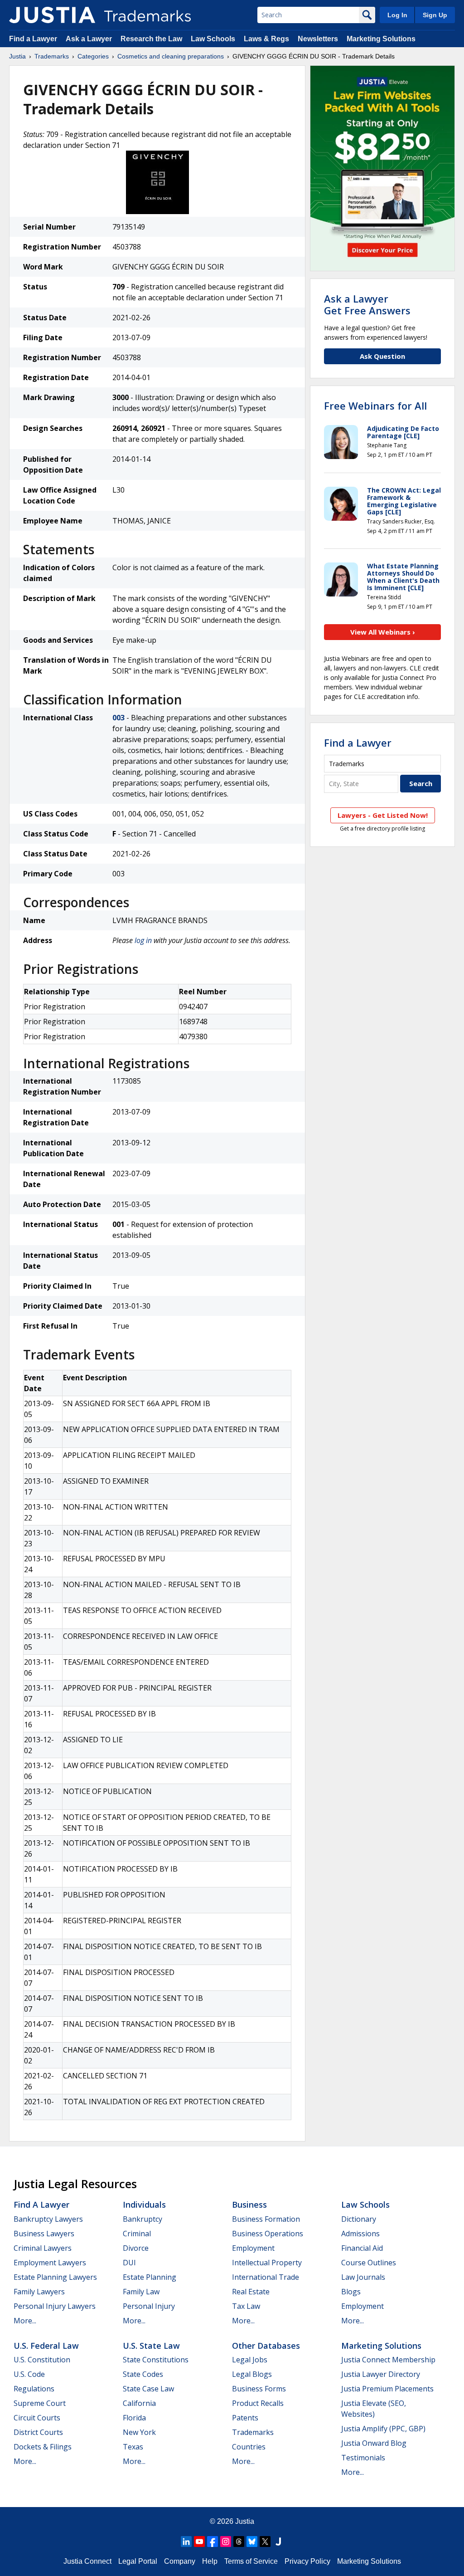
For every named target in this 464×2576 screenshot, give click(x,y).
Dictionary (359, 2219)
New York (139, 2432)
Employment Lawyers (50, 2263)
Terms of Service (251, 2561)
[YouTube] (199, 2542)
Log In (397, 15)
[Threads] (239, 2542)
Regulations (34, 2389)
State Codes (143, 2374)
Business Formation (266, 2219)
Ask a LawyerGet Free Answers (367, 304)
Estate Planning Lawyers (55, 2277)
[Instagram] (226, 2542)
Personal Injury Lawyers (55, 2306)
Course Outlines (369, 2263)
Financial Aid (362, 2248)
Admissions (360, 2234)
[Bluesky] (252, 2542)
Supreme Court (40, 2403)
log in (143, 940)
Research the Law (151, 39)
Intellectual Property (267, 2263)
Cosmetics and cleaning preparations (171, 56)
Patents (245, 2418)
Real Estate (251, 2292)
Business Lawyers (44, 2234)
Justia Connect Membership (388, 2360)
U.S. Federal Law (46, 2346)
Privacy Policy (307, 2561)
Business (249, 2205)
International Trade (266, 2277)
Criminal (137, 2234)
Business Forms (259, 2389)
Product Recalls (258, 2403)
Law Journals (363, 2277)
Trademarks (52, 56)
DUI (129, 2263)
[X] (265, 2542)
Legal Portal (138, 2561)
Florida (134, 2418)
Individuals (144, 2205)
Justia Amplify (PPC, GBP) (383, 2429)
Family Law (141, 2292)
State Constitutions (156, 2360)
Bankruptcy (143, 2219)
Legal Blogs (252, 2374)
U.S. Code (29, 2374)
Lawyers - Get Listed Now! (383, 815)
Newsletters (318, 39)
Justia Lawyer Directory (381, 2374)
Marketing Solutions (381, 39)
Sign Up (435, 15)
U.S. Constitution (42, 2360)
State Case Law (148, 2389)
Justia (17, 56)
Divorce (136, 2248)
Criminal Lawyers (43, 2248)
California (139, 2403)
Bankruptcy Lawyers (48, 2219)
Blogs (351, 2292)
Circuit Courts (37, 2418)
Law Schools (213, 39)
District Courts (38, 2432)
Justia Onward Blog (374, 2443)
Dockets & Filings (43, 2447)
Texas (133, 2447)
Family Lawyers (39, 2292)
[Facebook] (213, 2542)
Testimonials (363, 2458)
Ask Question (382, 356)
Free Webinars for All (375, 406)
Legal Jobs (250, 2360)
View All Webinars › (383, 632)
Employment (253, 2248)
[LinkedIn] (186, 2542)
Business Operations (268, 2234)
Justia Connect (87, 2561)
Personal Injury (149, 2306)
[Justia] (52, 15)
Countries (249, 2447)
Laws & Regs (266, 39)
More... (25, 2321)
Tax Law (246, 2306)
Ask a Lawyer (89, 39)
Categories (93, 56)
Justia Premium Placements (387, 2389)
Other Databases (266, 2346)
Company (180, 2561)
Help (210, 2561)
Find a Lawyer (33, 39)
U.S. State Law (151, 2346)
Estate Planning (150, 2277)
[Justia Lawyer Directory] (278, 2542)
